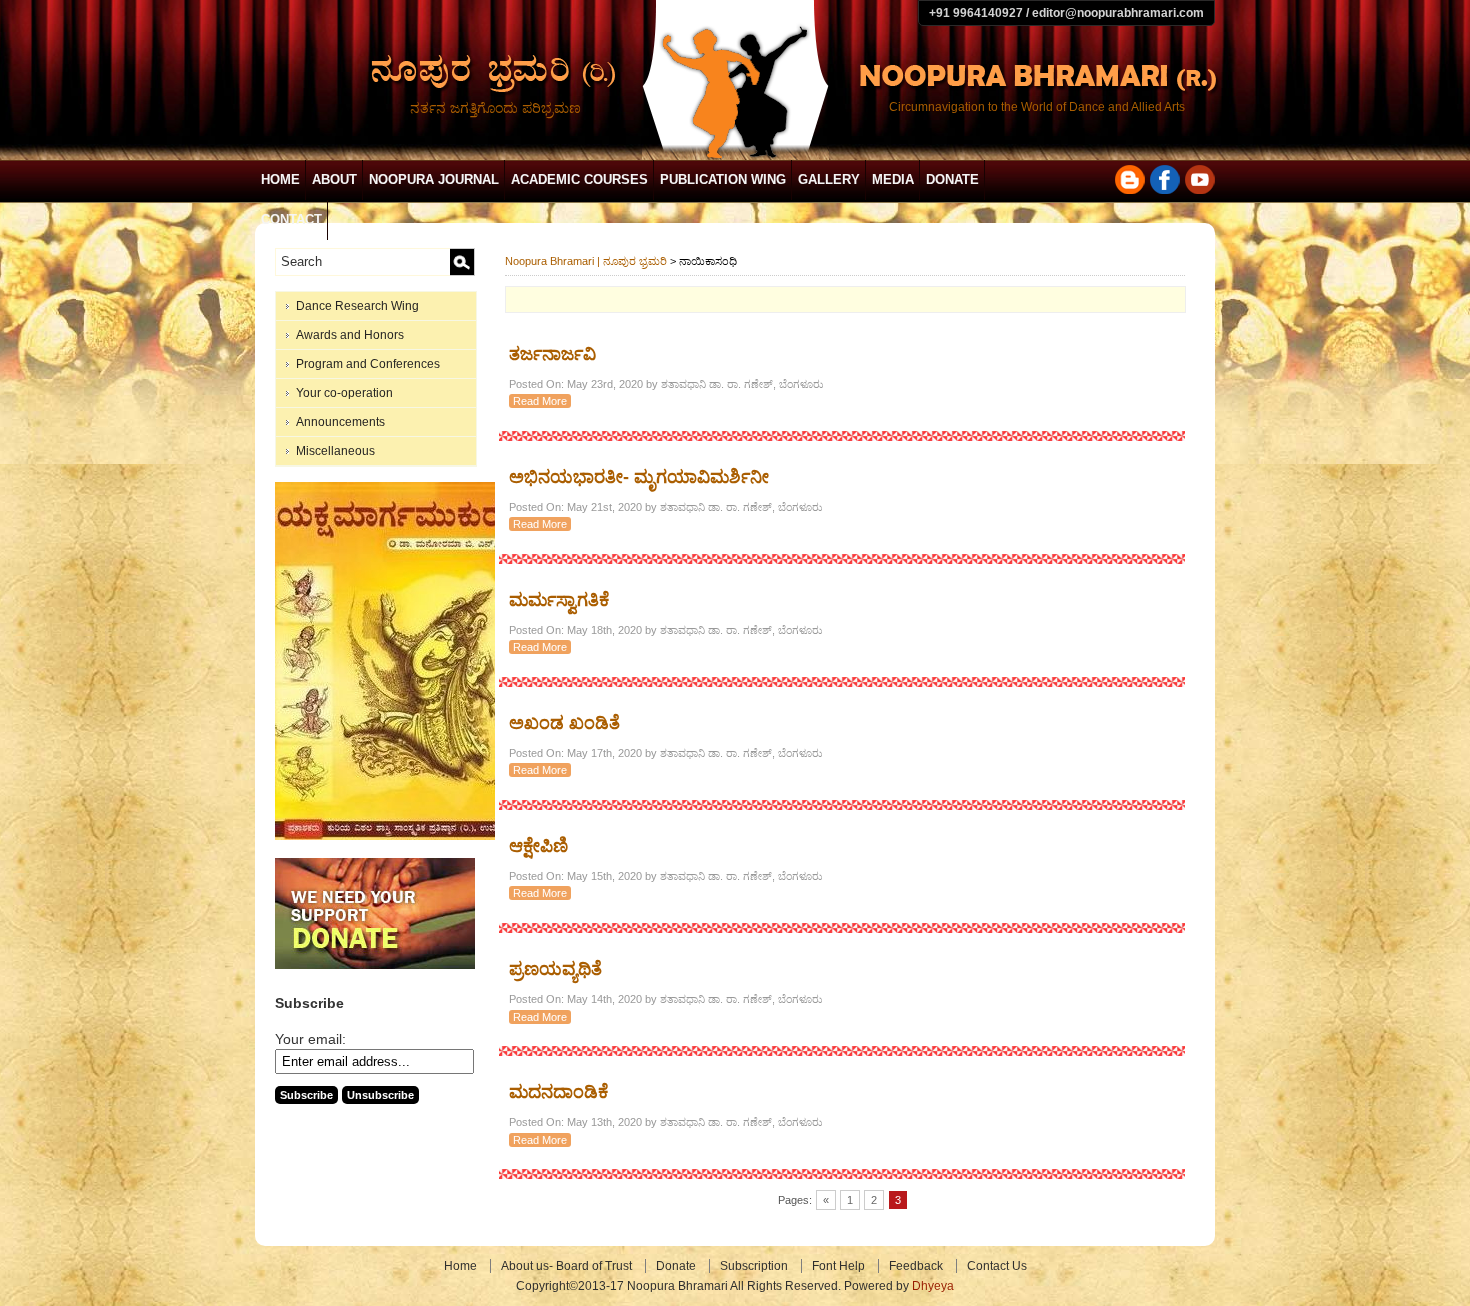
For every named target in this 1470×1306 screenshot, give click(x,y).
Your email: (310, 1039)
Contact (291, 219)
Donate (952, 179)
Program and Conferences (368, 364)
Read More (540, 401)
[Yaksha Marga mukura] (390, 836)
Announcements (340, 422)
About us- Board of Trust (566, 1266)
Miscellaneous (335, 451)
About (334, 179)
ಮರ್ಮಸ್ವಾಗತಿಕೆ (559, 600)
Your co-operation (344, 393)
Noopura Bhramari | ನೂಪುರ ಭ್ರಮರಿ (586, 261)
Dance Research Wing (357, 306)
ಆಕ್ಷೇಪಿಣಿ (538, 846)
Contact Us (997, 1266)
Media (893, 179)
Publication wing (723, 179)
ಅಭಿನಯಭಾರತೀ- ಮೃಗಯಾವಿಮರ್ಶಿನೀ (639, 477)
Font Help (838, 1266)
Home (280, 179)
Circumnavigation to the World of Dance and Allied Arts (1037, 107)
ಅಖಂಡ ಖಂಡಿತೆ (564, 723)
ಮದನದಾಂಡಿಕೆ (558, 1092)
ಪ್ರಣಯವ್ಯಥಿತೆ (555, 969)
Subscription (754, 1266)
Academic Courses (579, 179)
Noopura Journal (434, 179)
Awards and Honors (350, 335)
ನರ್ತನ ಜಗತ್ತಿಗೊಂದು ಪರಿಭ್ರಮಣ (495, 108)
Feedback (916, 1266)
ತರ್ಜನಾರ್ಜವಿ (552, 354)
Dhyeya (933, 1286)
